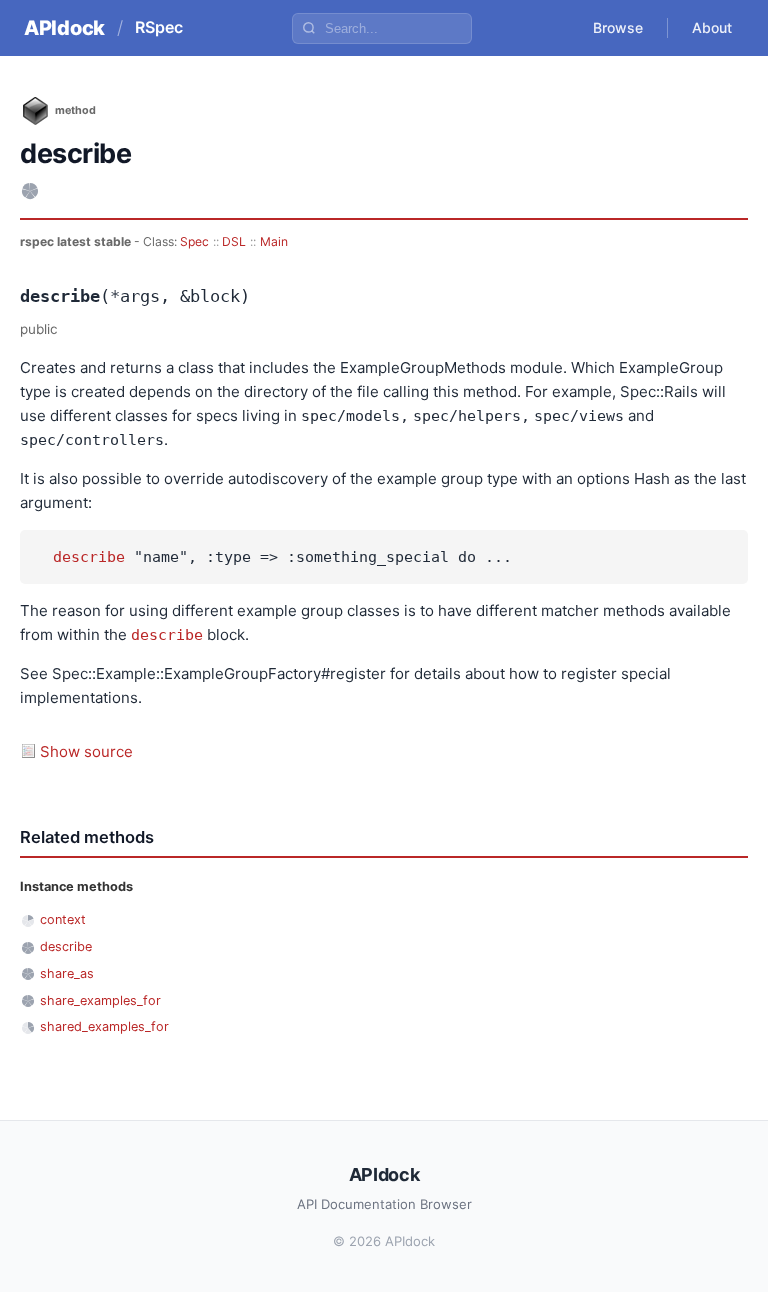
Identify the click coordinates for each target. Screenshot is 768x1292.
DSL (234, 241)
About (712, 27)
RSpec (159, 27)
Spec (194, 241)
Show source (86, 751)
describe (89, 557)
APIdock (64, 28)
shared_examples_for (104, 1026)
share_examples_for (100, 1000)
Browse (618, 27)
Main (274, 241)
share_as (67, 973)
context (63, 919)
